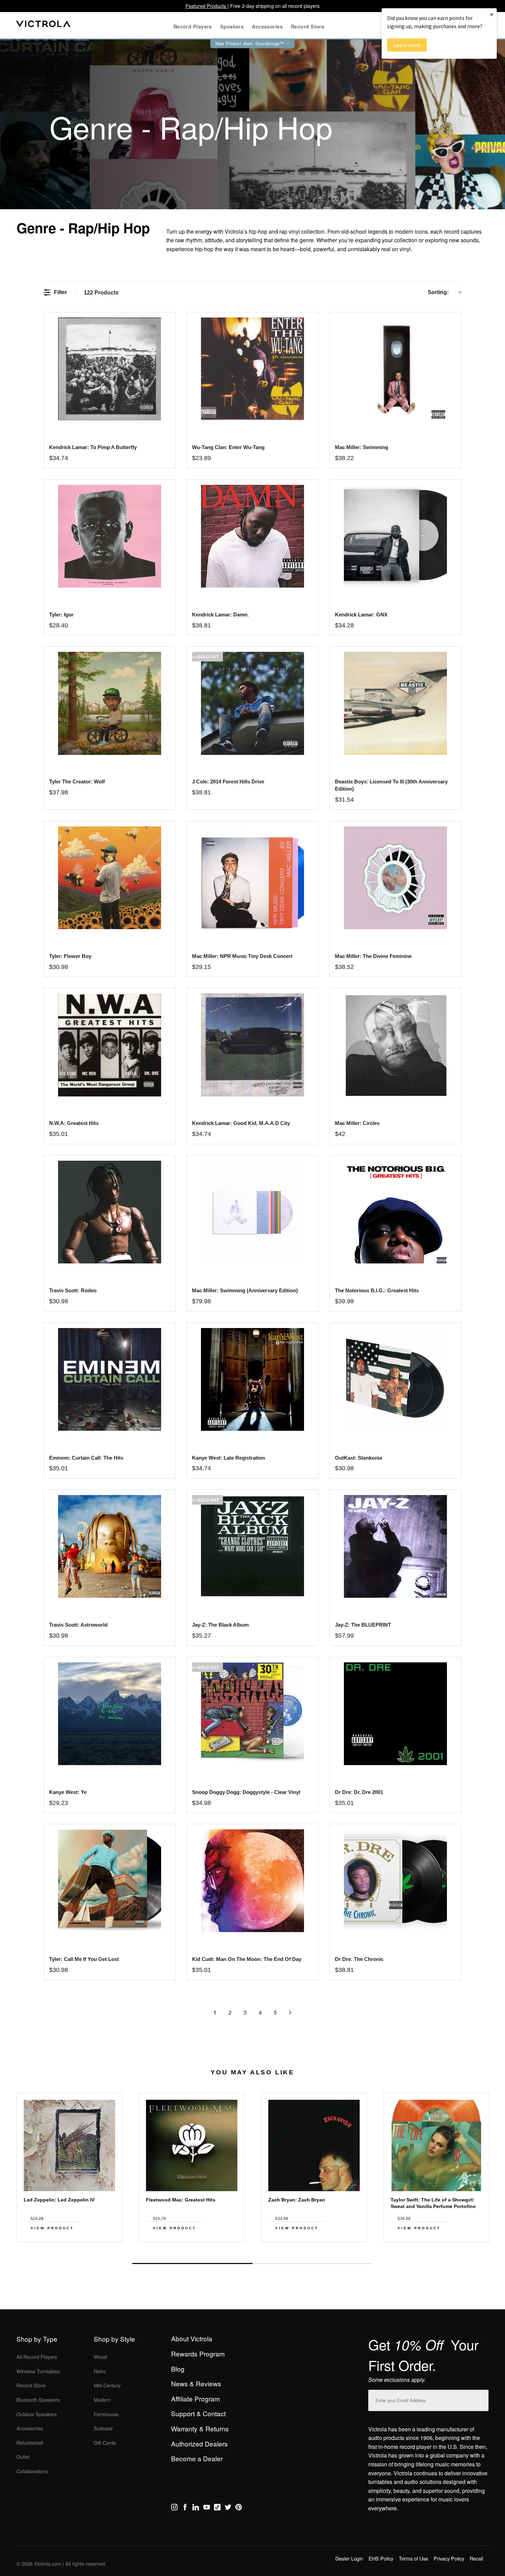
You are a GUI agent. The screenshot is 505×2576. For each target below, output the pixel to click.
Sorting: (438, 292)
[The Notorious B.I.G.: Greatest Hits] (395, 1212)
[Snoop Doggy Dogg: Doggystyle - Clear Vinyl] (252, 1714)
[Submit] (482, 2399)
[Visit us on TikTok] (217, 2508)
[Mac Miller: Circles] (395, 1045)
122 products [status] (101, 293)
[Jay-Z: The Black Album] (252, 1546)
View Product (52, 2228)
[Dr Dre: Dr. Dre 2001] (395, 1714)
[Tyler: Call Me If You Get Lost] (109, 1881)
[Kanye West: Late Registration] (252, 1379)
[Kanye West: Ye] (109, 1714)
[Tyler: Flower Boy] (109, 878)
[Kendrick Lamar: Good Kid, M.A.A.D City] (252, 1045)
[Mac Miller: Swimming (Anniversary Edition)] (252, 1212)
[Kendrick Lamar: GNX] (395, 536)
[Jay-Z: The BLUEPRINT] (395, 1546)
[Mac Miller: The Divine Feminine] (395, 878)
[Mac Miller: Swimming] (395, 369)
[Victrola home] (43, 25)
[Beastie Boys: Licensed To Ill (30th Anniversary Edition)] (395, 703)
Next (252, 2248)
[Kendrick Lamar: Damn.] (252, 536)
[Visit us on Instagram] (174, 2508)
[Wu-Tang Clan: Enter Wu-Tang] (252, 369)
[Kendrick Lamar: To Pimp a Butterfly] (109, 369)
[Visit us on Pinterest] (239, 2508)
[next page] (290, 2012)
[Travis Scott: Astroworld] (109, 1546)
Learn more (407, 45)
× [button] (492, 14)
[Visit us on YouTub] (207, 2508)
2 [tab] (313, 2263)
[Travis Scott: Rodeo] (109, 1212)
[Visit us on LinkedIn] (196, 2508)
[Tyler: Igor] (109, 536)
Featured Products (206, 6)
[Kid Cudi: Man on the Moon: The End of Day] (252, 1881)
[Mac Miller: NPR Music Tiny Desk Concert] (252, 878)
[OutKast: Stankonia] (395, 1379)
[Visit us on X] (228, 2508)
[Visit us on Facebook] (185, 2508)
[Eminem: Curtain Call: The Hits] (109, 1379)
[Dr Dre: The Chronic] (395, 1881)
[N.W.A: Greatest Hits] (109, 1045)
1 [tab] (192, 2263)
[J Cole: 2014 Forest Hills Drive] (252, 703)
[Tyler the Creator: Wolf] (109, 703)
